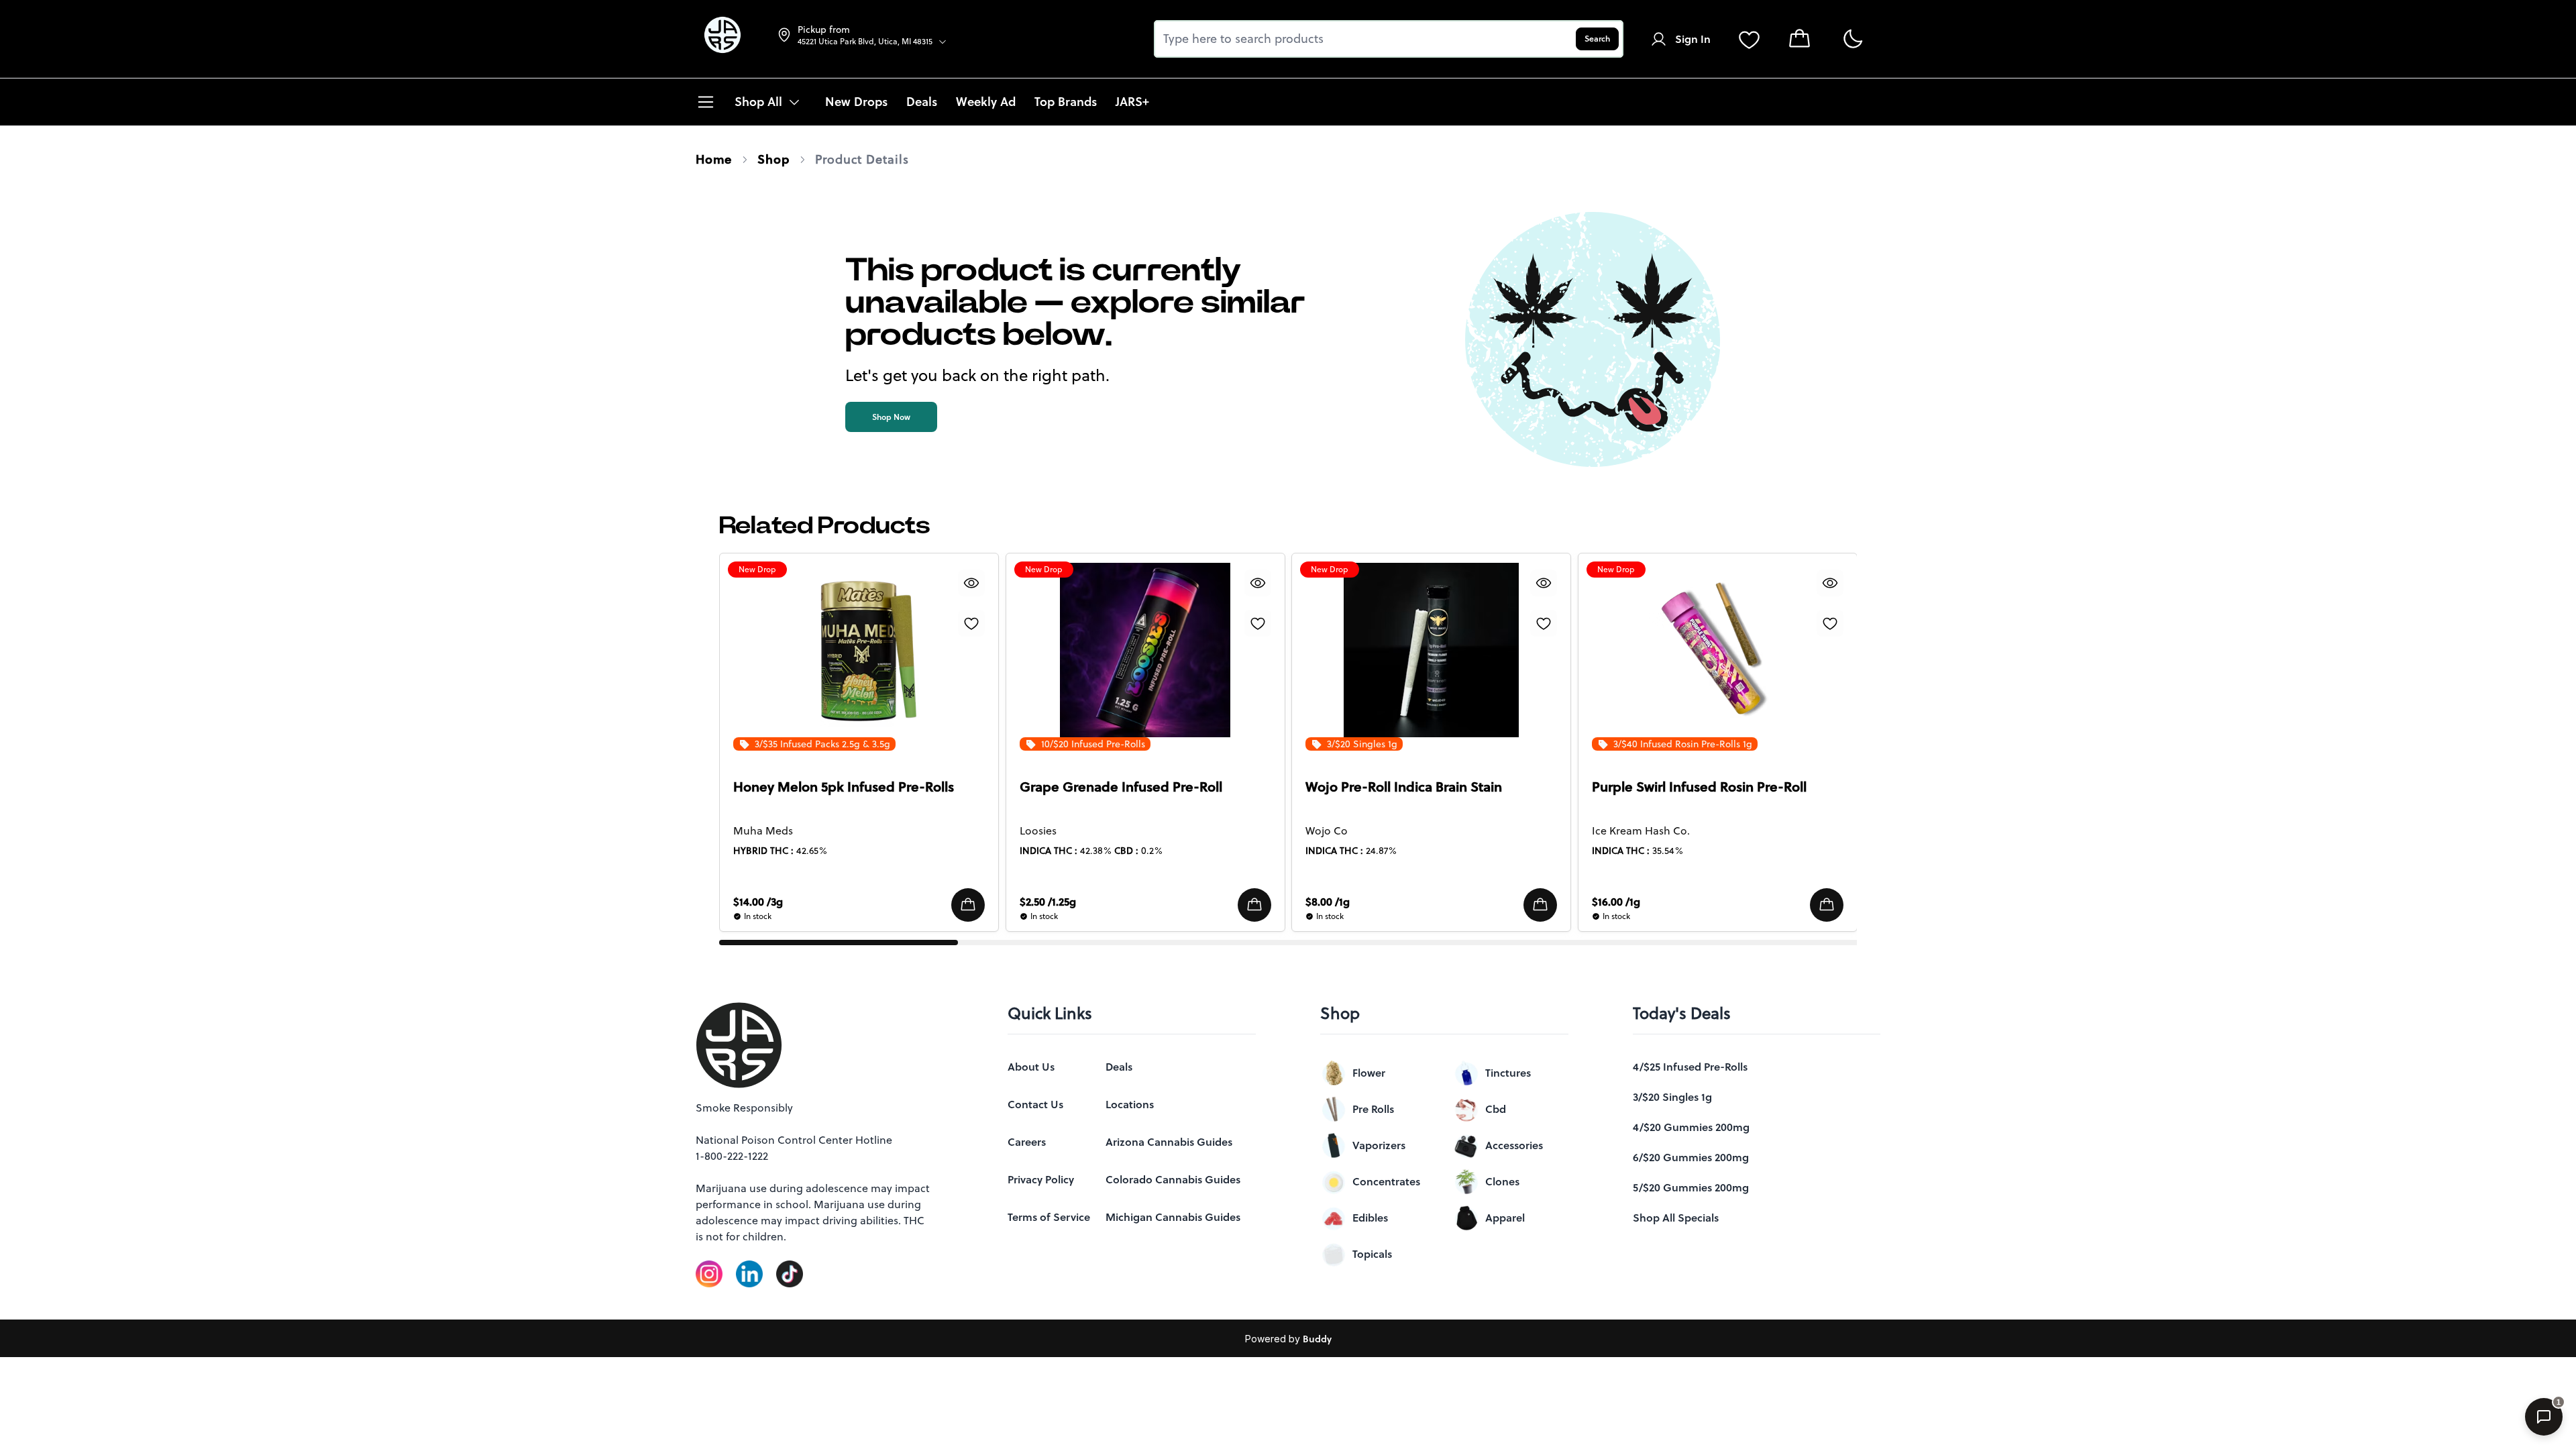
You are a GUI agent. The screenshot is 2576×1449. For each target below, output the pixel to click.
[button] (968, 905)
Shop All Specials (1676, 1218)
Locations (1130, 1104)
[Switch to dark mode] (1853, 39)
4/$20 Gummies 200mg (1691, 1127)
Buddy (1317, 1339)
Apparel (1505, 1218)
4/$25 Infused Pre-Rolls (1690, 1067)
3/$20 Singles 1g (1672, 1097)
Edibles (1370, 1218)
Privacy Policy (1041, 1179)
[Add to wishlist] (971, 623)
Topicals (1372, 1254)
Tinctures (1508, 1073)
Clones (1502, 1181)
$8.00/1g (1328, 902)
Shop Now (891, 417)
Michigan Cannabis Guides (1173, 1217)
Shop (773, 159)
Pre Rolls (1373, 1109)
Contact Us (1035, 1104)
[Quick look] (971, 583)
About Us (1031, 1067)
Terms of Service (1049, 1217)
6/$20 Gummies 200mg (1691, 1157)
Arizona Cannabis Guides (1169, 1142)
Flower (1369, 1073)
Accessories (1514, 1145)
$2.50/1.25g (1048, 902)
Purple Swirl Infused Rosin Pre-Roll (1699, 787)
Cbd (1496, 1109)
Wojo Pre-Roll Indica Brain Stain (1404, 787)
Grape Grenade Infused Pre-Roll (1121, 787)
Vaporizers (1379, 1145)
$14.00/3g (758, 902)
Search (1597, 39)
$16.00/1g (1616, 902)
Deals (1119, 1067)
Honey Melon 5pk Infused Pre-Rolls (844, 787)
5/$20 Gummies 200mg (1691, 1187)
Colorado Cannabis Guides (1173, 1179)
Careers (1027, 1142)
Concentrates (1386, 1181)
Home (714, 159)
